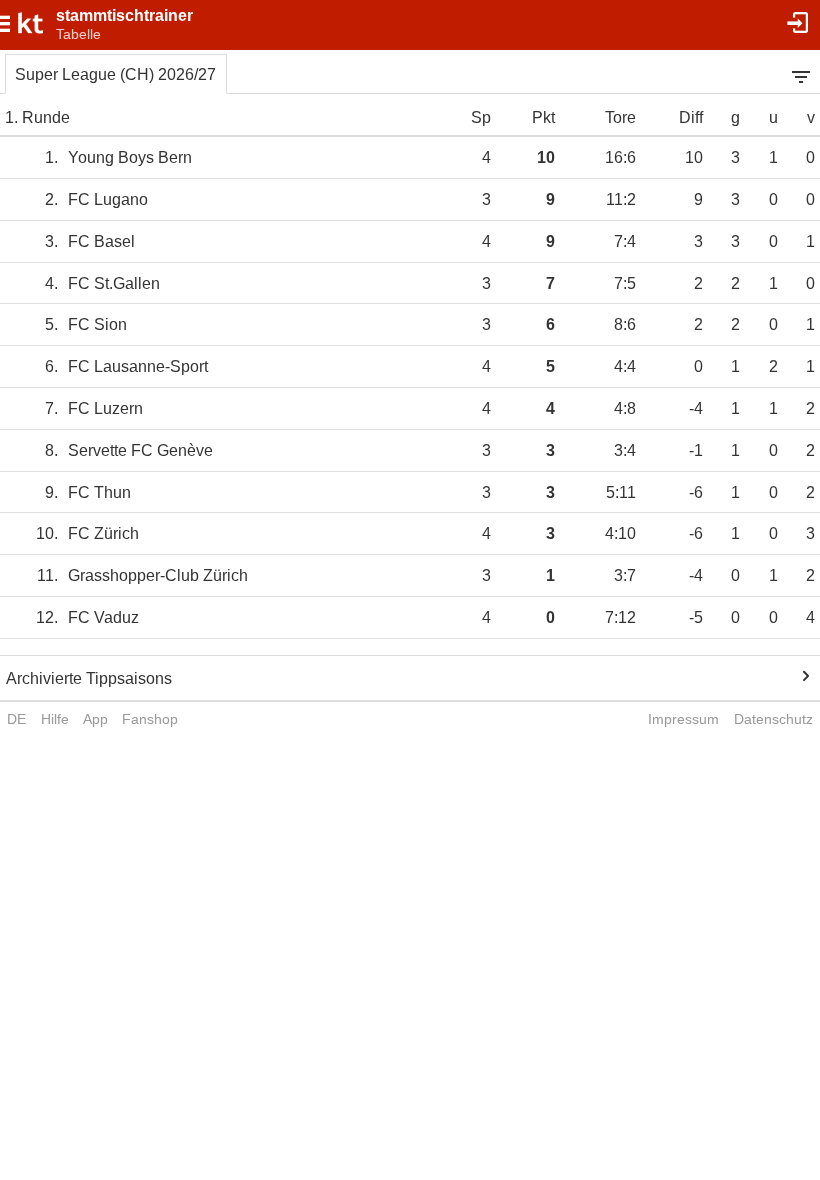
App (95, 719)
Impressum (683, 719)
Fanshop (150, 719)
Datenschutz (773, 719)
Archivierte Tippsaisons (89, 678)
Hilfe (55, 719)
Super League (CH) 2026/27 (115, 74)
